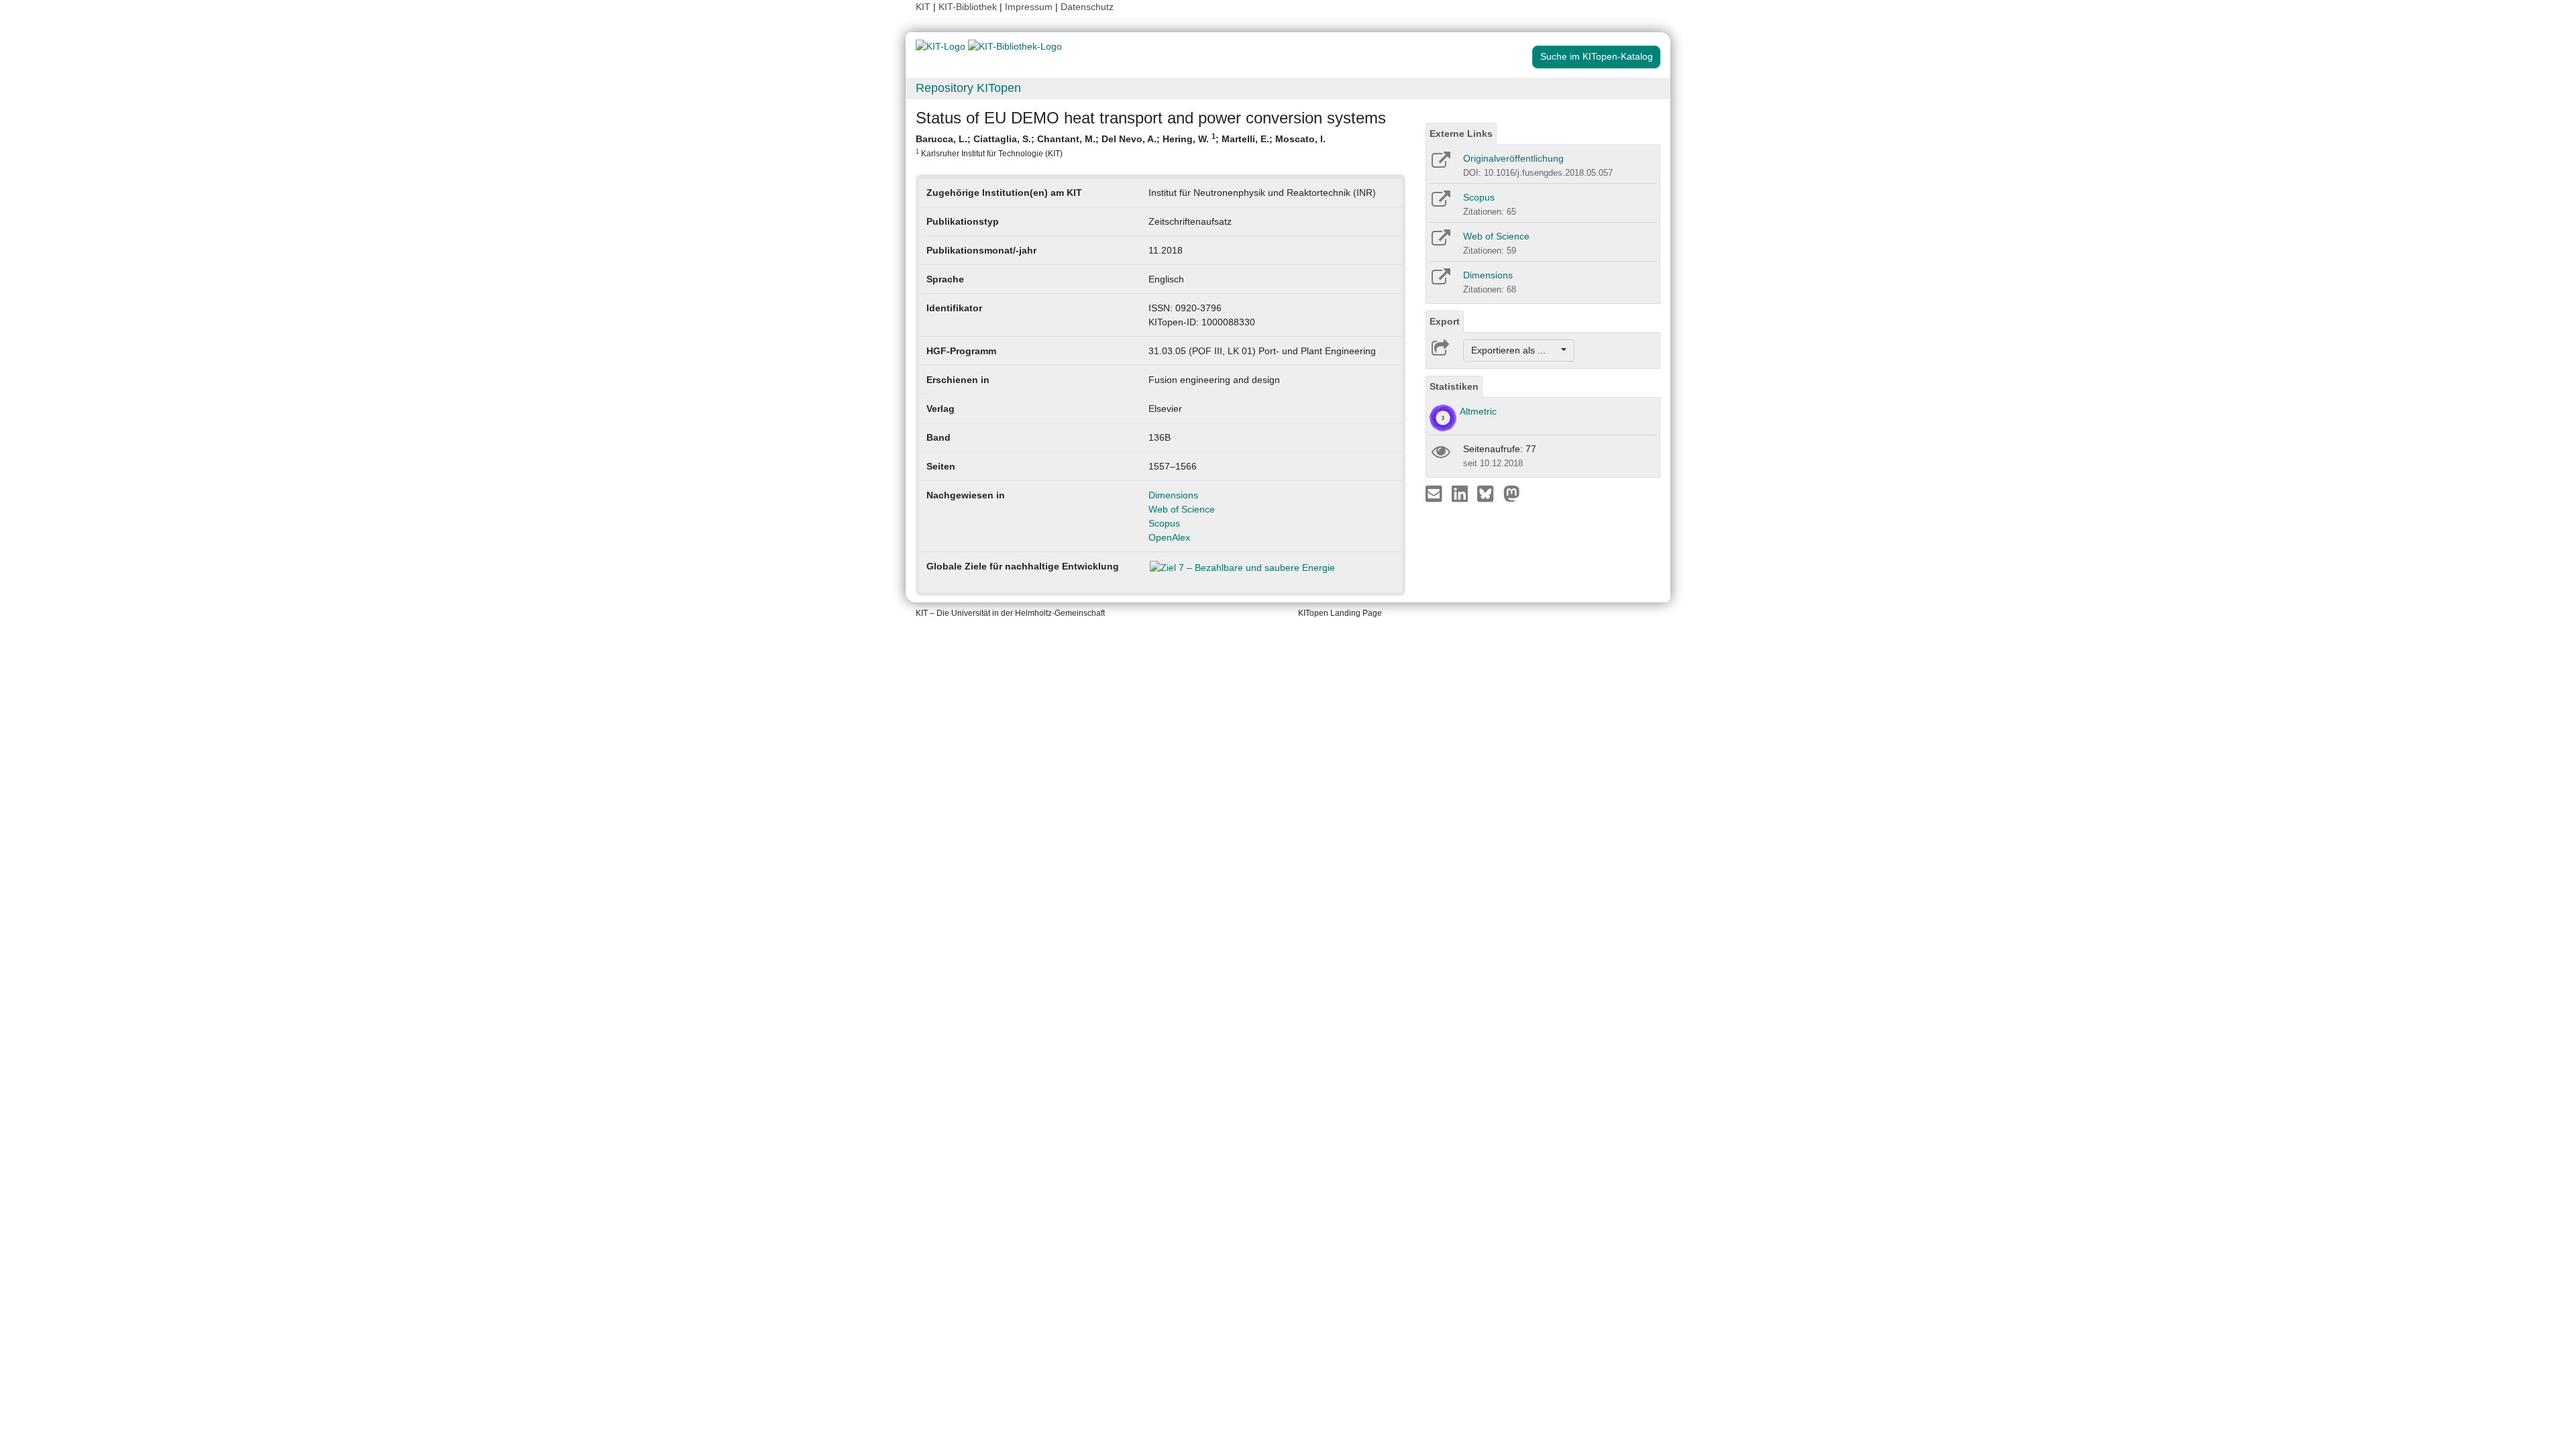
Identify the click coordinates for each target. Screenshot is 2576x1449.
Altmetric (1478, 411)
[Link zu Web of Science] (1440, 242)
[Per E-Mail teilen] (1435, 493)
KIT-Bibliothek (969, 7)
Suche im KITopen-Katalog (1597, 56)
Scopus (1164, 523)
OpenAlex (1169, 537)
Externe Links (1461, 133)
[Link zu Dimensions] (1440, 281)
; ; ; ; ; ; (1121, 145)
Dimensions (1173, 495)
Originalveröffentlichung (1513, 158)
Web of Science (1182, 509)
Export (1445, 321)
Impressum (1029, 7)
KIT (923, 7)
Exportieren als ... (1515, 350)
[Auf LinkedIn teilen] (1461, 493)
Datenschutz (1087, 7)
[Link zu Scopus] (1440, 203)
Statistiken (1454, 386)
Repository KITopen (968, 88)
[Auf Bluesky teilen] (1489, 493)
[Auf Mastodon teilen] (1512, 493)
